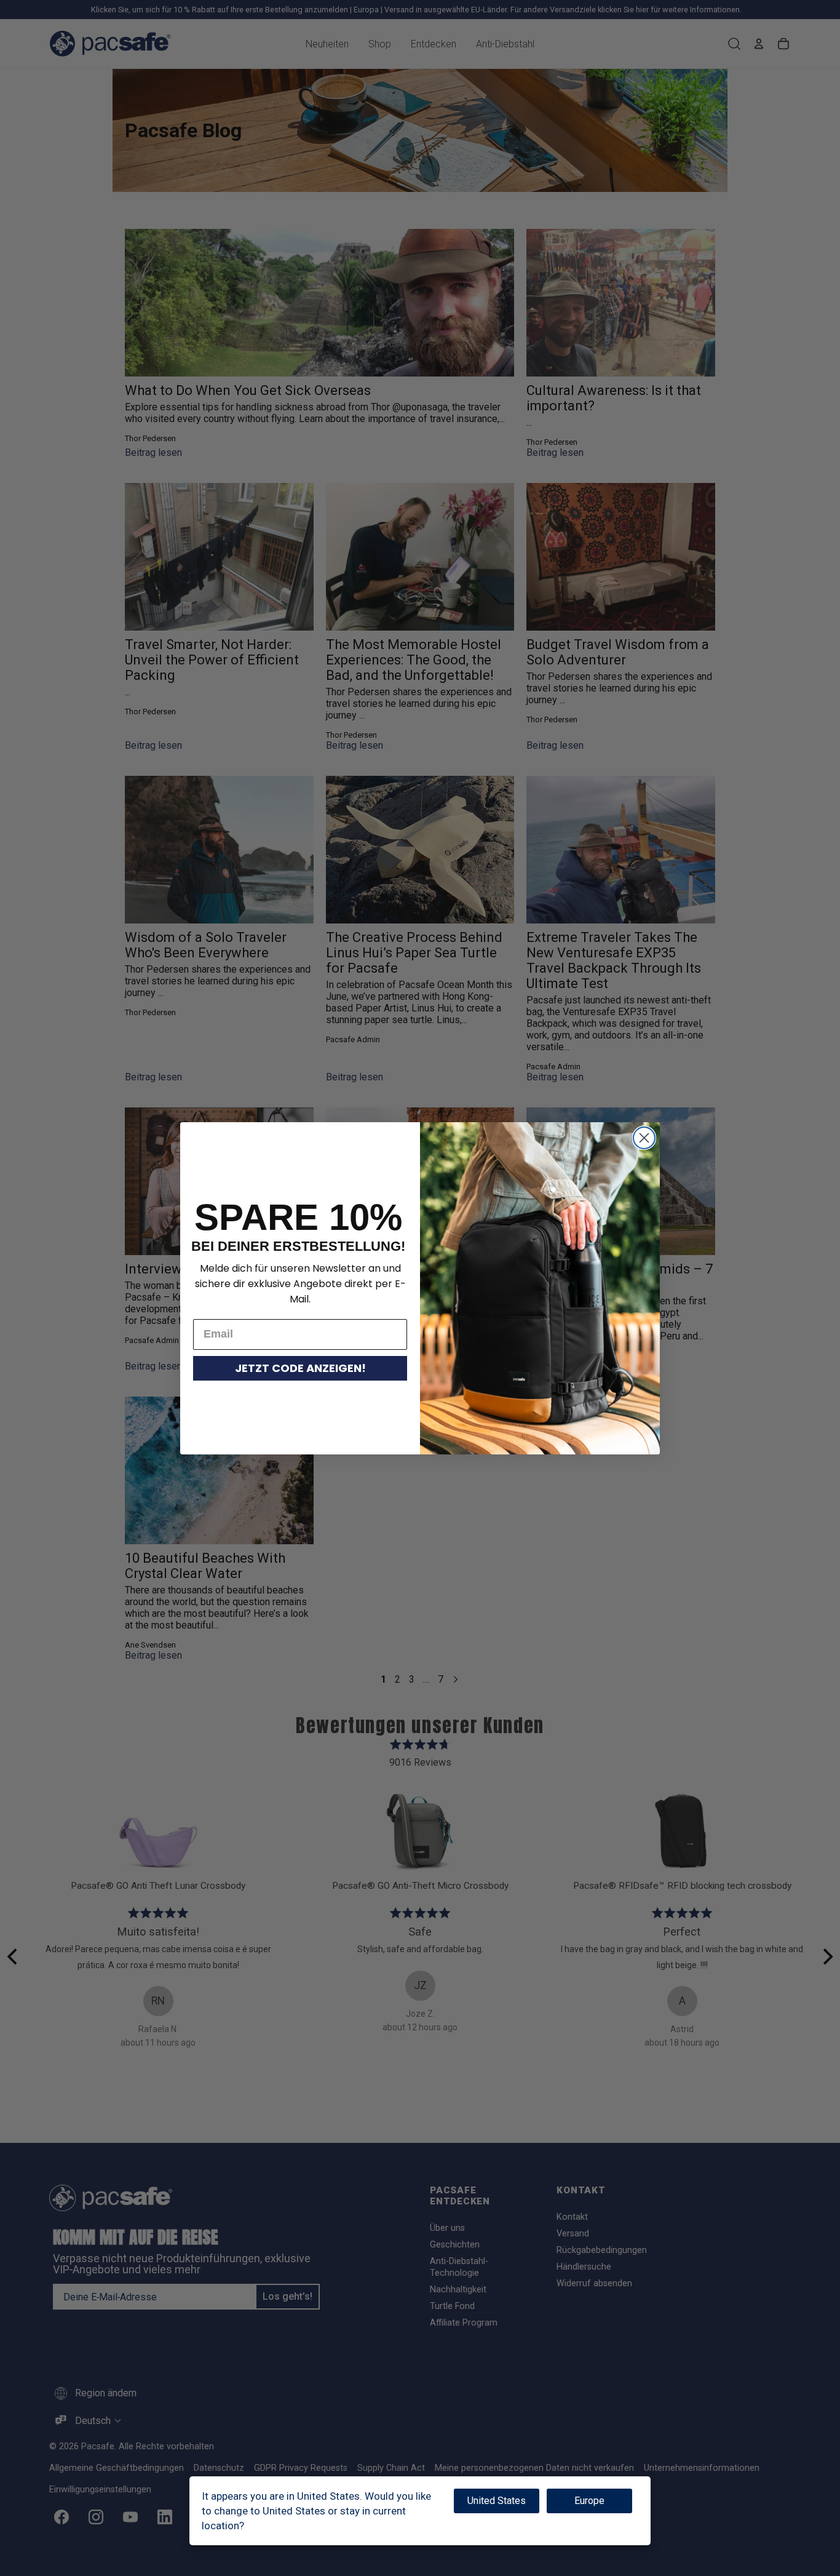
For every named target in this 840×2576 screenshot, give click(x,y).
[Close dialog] (644, 1138)
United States (497, 2501)
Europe (589, 2501)
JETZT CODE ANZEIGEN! (300, 1368)
